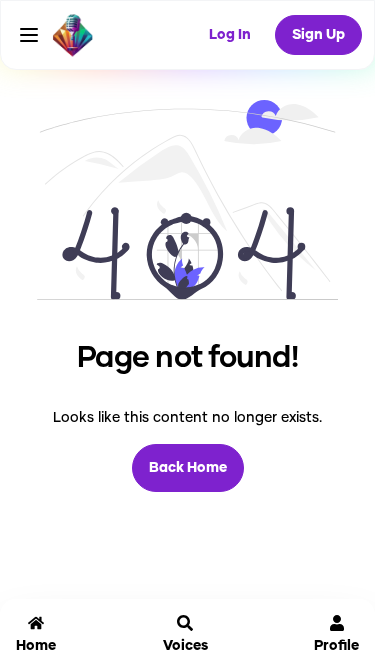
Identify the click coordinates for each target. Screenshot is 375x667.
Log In (230, 35)
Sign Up (318, 35)
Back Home (188, 468)
